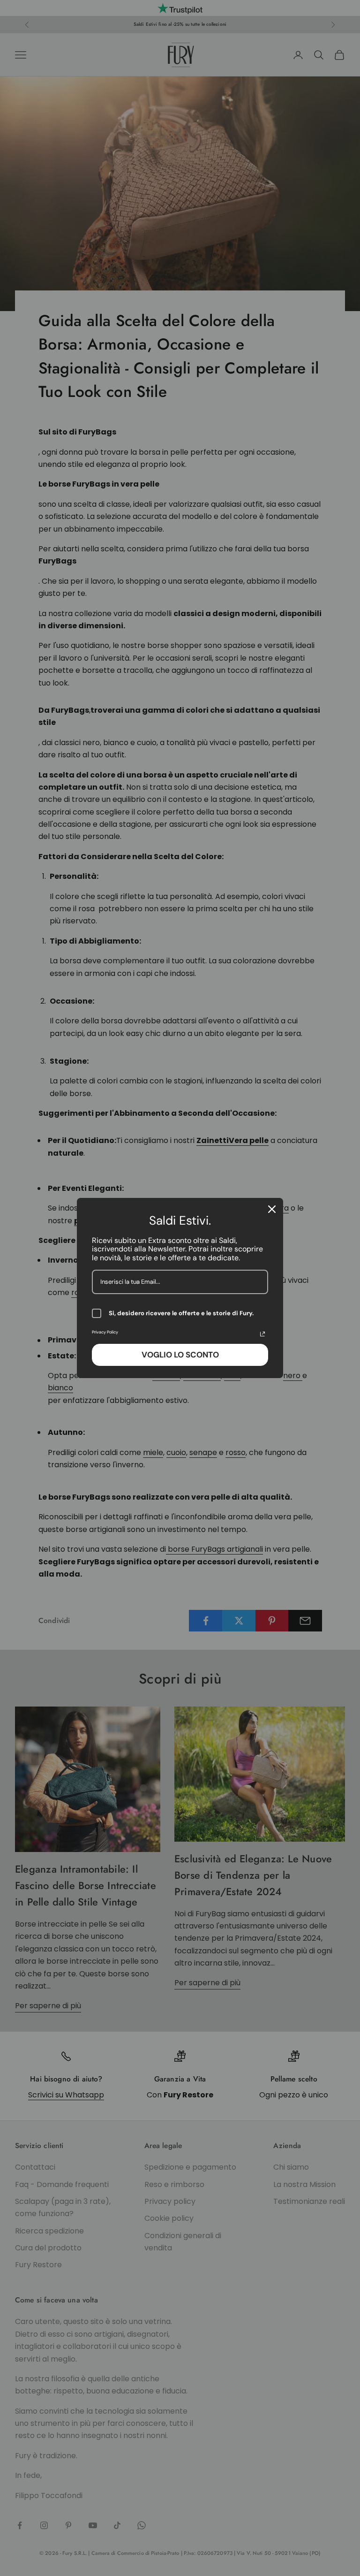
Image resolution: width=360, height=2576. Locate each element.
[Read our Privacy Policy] (262, 1334)
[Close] (272, 1209)
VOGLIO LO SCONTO (180, 1355)
